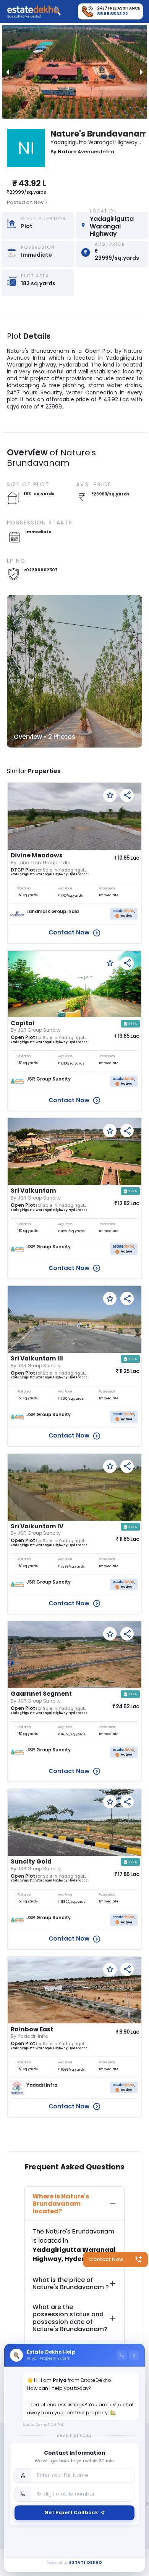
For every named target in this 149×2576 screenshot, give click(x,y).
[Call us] (122, 2355)
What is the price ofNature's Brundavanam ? (71, 2283)
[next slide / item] (141, 72)
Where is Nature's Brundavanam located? (61, 2204)
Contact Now (106, 2259)
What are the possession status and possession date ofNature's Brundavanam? (70, 2318)
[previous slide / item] (8, 72)
